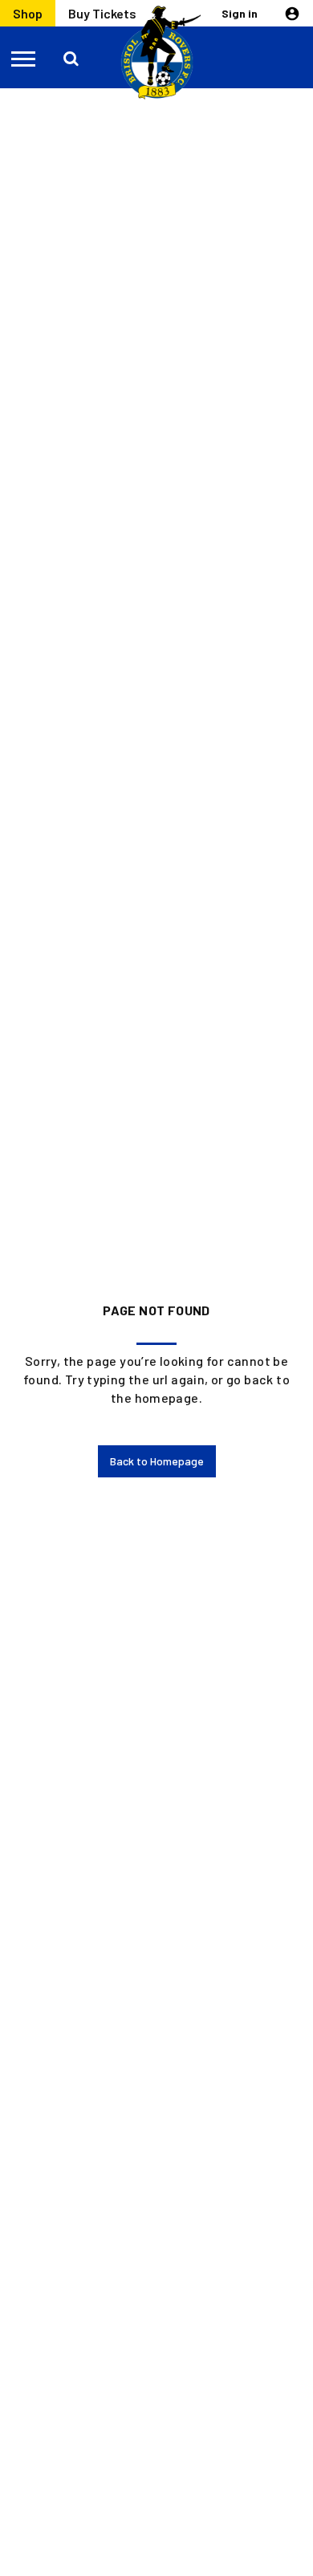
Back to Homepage (157, 1461)
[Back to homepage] (156, 53)
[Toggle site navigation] (24, 58)
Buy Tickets (102, 13)
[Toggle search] (72, 58)
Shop (28, 13)
